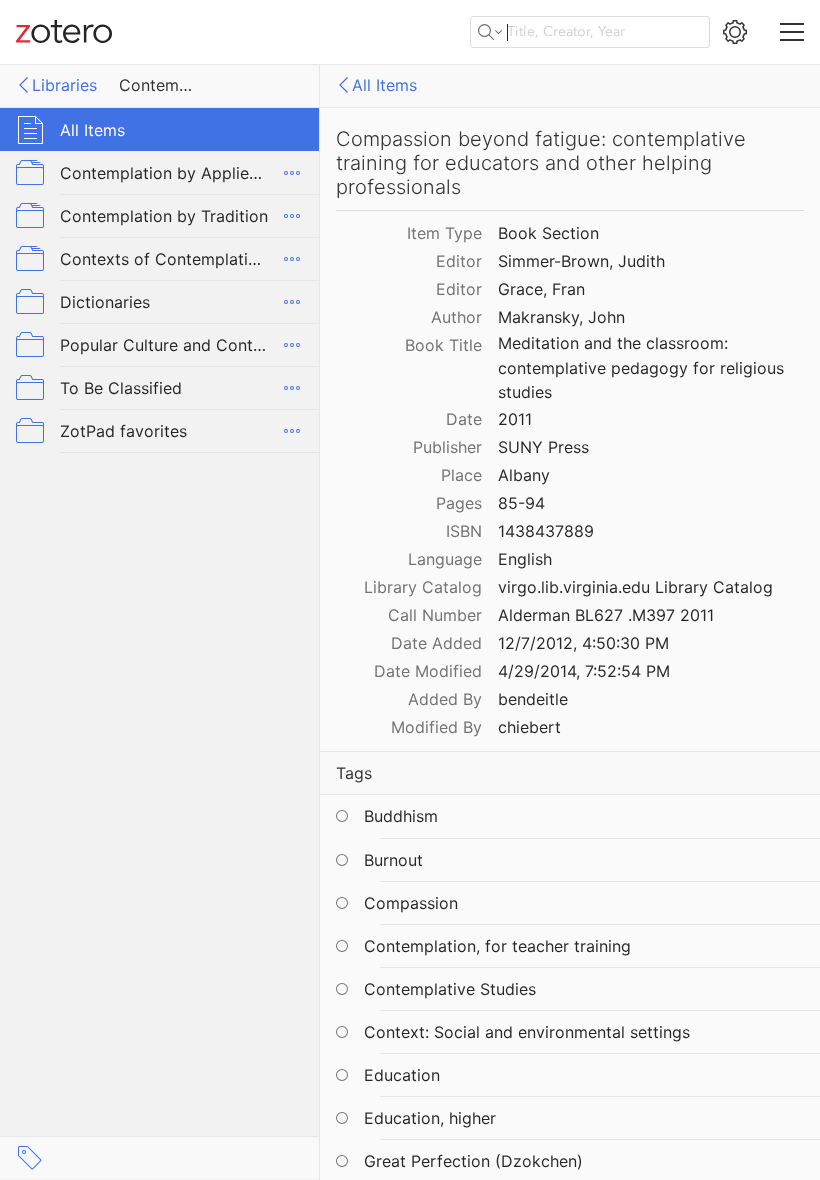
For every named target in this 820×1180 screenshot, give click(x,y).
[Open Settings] (735, 32)
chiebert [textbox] (529, 727)
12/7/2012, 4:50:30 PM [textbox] (583, 643)
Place (461, 475)
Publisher (447, 447)
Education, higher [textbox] (430, 1118)
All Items (384, 85)
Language (445, 559)
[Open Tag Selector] (30, 1158)
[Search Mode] (490, 32)
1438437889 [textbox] (546, 531)
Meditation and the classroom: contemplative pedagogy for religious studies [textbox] (643, 367)
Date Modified (428, 671)
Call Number (435, 615)
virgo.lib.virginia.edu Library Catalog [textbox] (635, 587)
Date (464, 419)
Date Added (436, 643)
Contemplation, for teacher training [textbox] (497, 946)
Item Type (444, 233)
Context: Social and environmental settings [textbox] (527, 1032)
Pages (459, 503)
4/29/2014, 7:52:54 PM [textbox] (584, 671)
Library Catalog (423, 587)
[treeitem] (160, 129)
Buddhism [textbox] (401, 816)
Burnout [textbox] (393, 860)
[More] (292, 173)
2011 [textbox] (515, 419)
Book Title (443, 345)
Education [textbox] (402, 1075)
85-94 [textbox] (521, 503)
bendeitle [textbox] (533, 699)
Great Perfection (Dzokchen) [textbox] (473, 1161)
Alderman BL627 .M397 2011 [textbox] (606, 615)
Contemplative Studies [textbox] (450, 989)
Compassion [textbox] (411, 903)
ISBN (464, 531)
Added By (445, 699)
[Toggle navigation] (792, 32)
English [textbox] (525, 559)
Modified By (436, 727)
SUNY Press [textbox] (543, 447)
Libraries (64, 85)
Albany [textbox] (524, 475)
